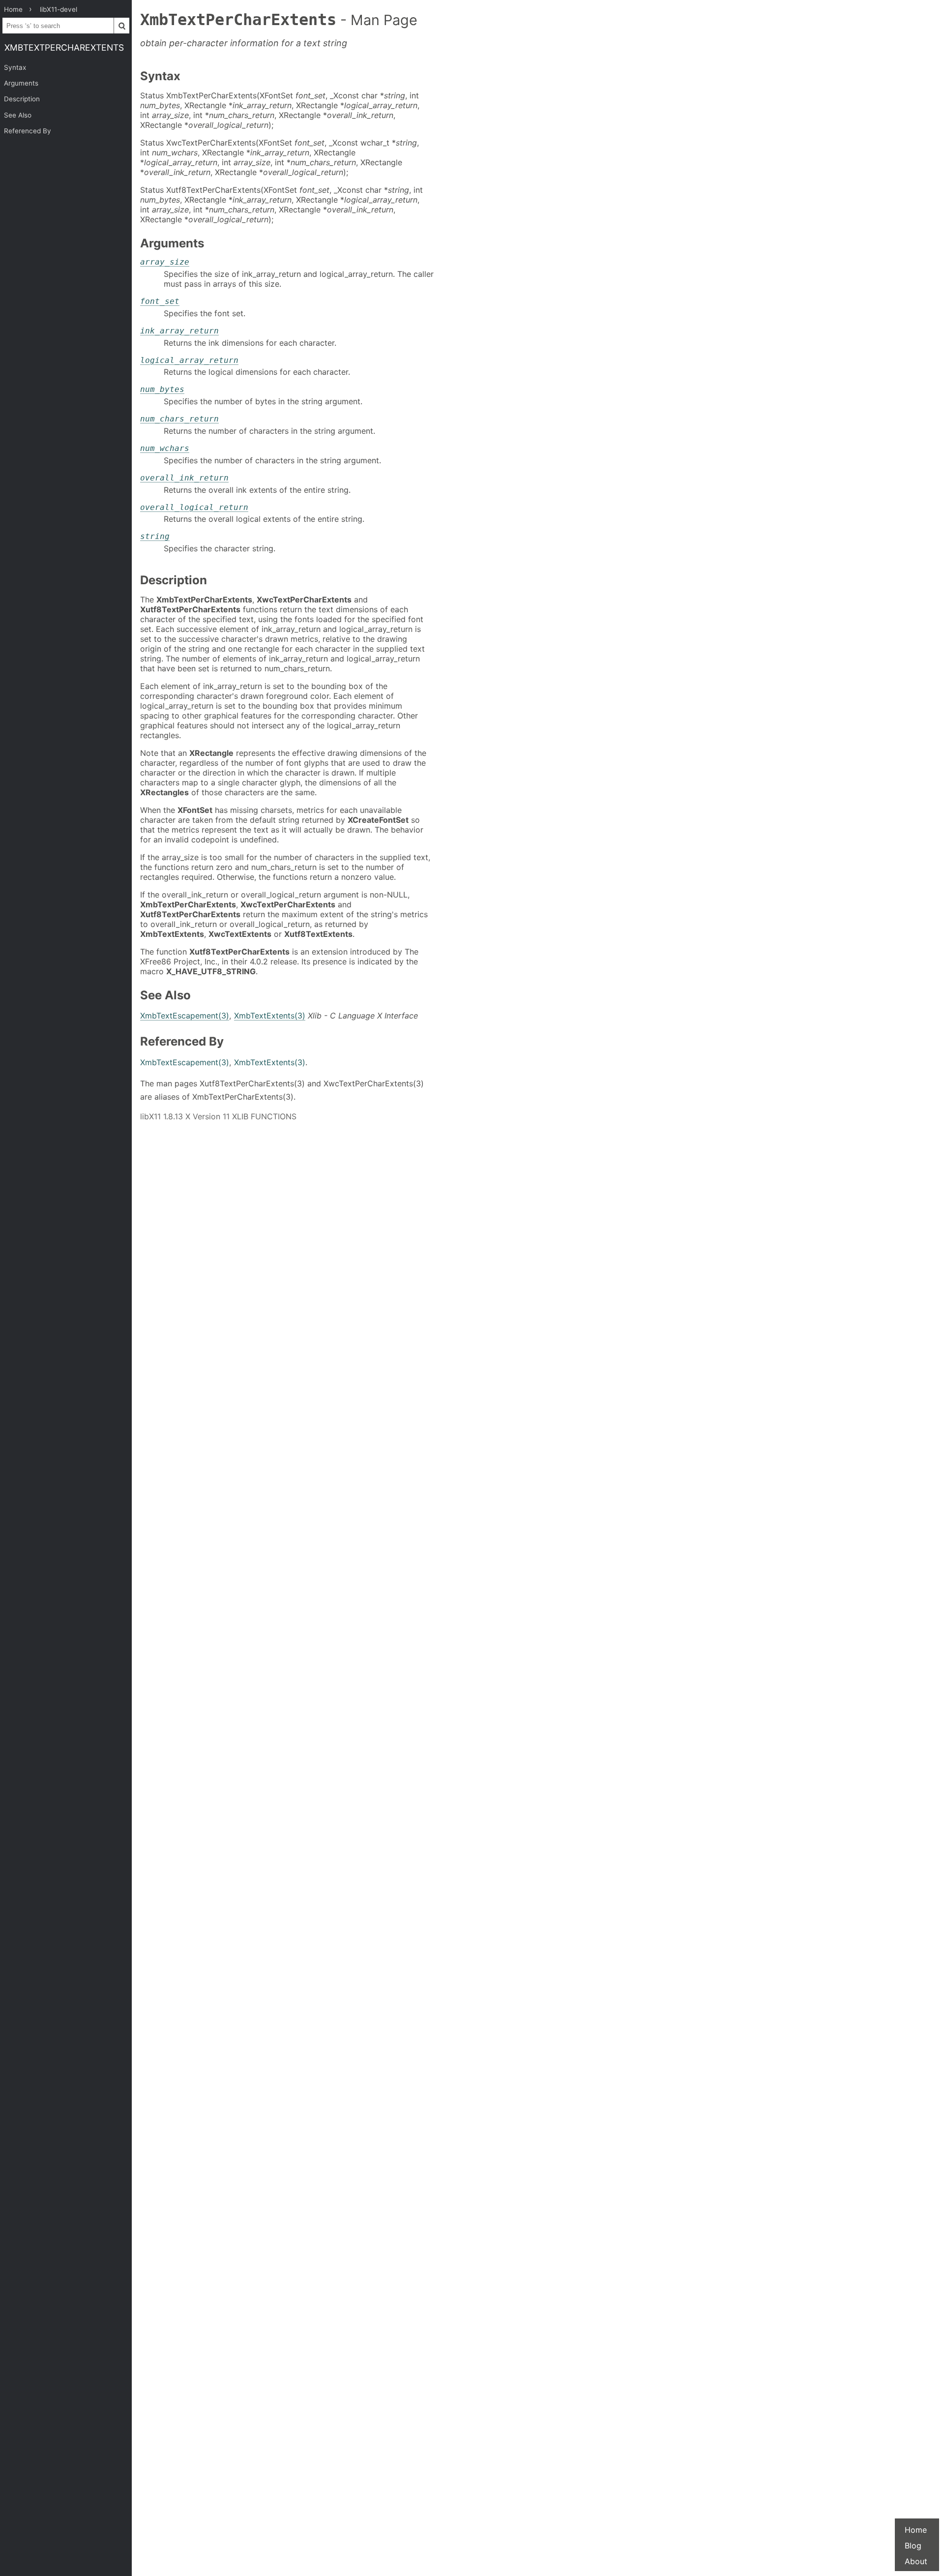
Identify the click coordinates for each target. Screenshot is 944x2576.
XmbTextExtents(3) (270, 1016)
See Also (18, 115)
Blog (913, 2546)
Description (22, 99)
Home (916, 2530)
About (916, 2561)
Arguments (21, 83)
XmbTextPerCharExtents (64, 47)
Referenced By (28, 131)
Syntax (15, 67)
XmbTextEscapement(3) (185, 1016)
